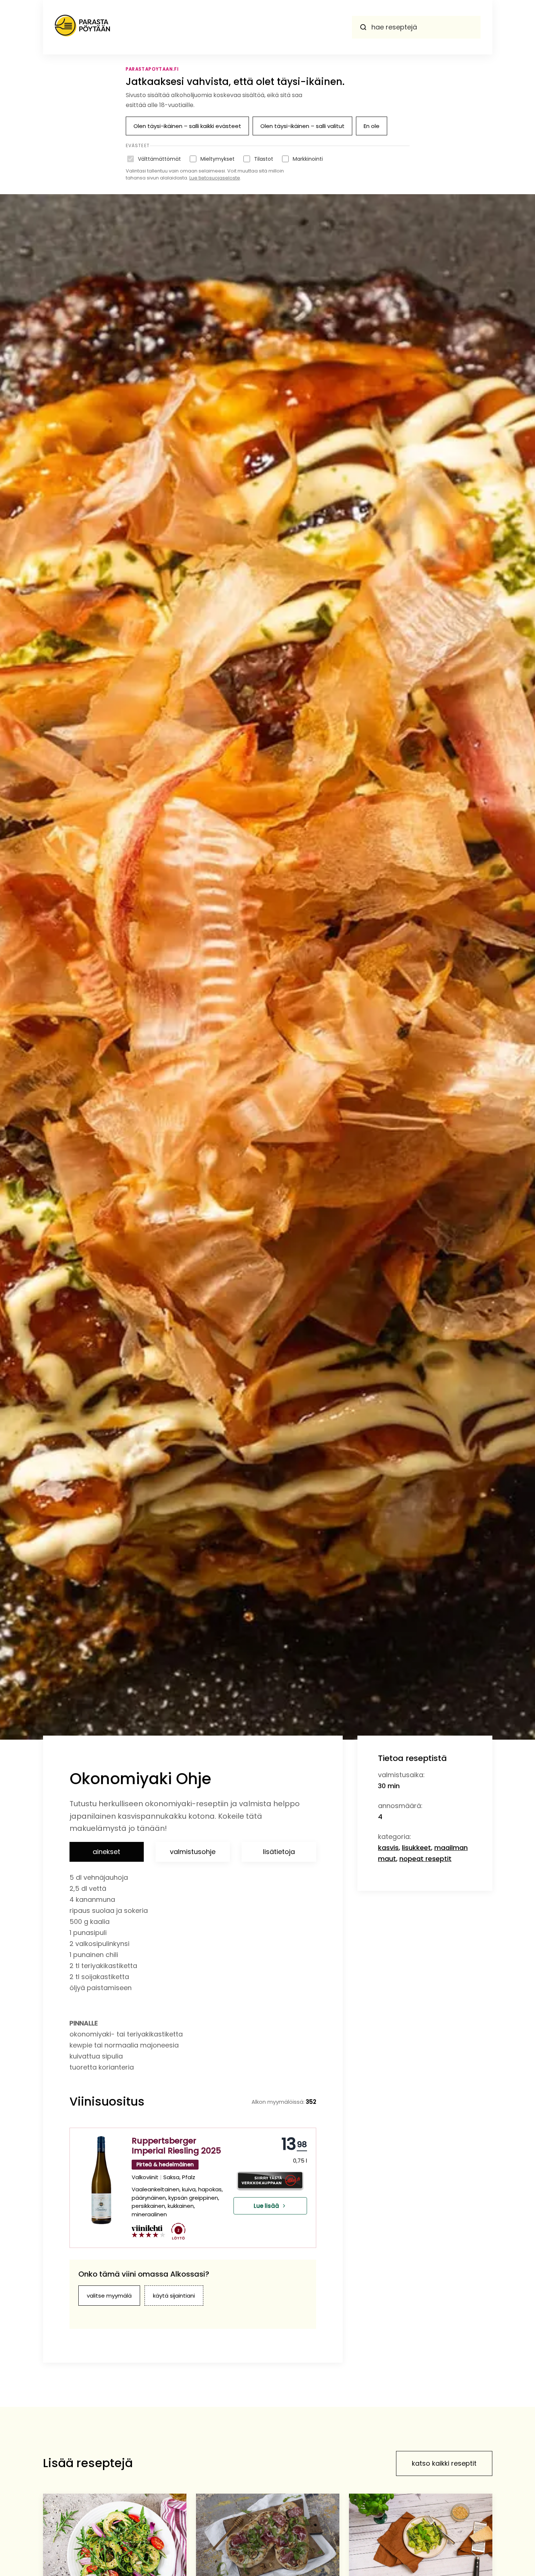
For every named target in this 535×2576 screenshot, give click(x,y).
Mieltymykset (217, 159)
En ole (372, 126)
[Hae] (363, 27)
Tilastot (264, 159)
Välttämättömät (159, 159)
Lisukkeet (416, 1848)
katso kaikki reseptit (444, 2463)
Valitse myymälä (109, 2296)
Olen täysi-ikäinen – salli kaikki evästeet (187, 126)
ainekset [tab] (106, 1852)
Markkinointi (308, 159)
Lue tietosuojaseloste (215, 178)
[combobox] (416, 27)
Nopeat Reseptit (425, 1859)
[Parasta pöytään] (82, 27)
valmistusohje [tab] (193, 1852)
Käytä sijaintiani (174, 2296)
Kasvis (388, 1848)
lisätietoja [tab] (279, 1852)
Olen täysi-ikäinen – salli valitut (302, 126)
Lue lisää (266, 2206)
